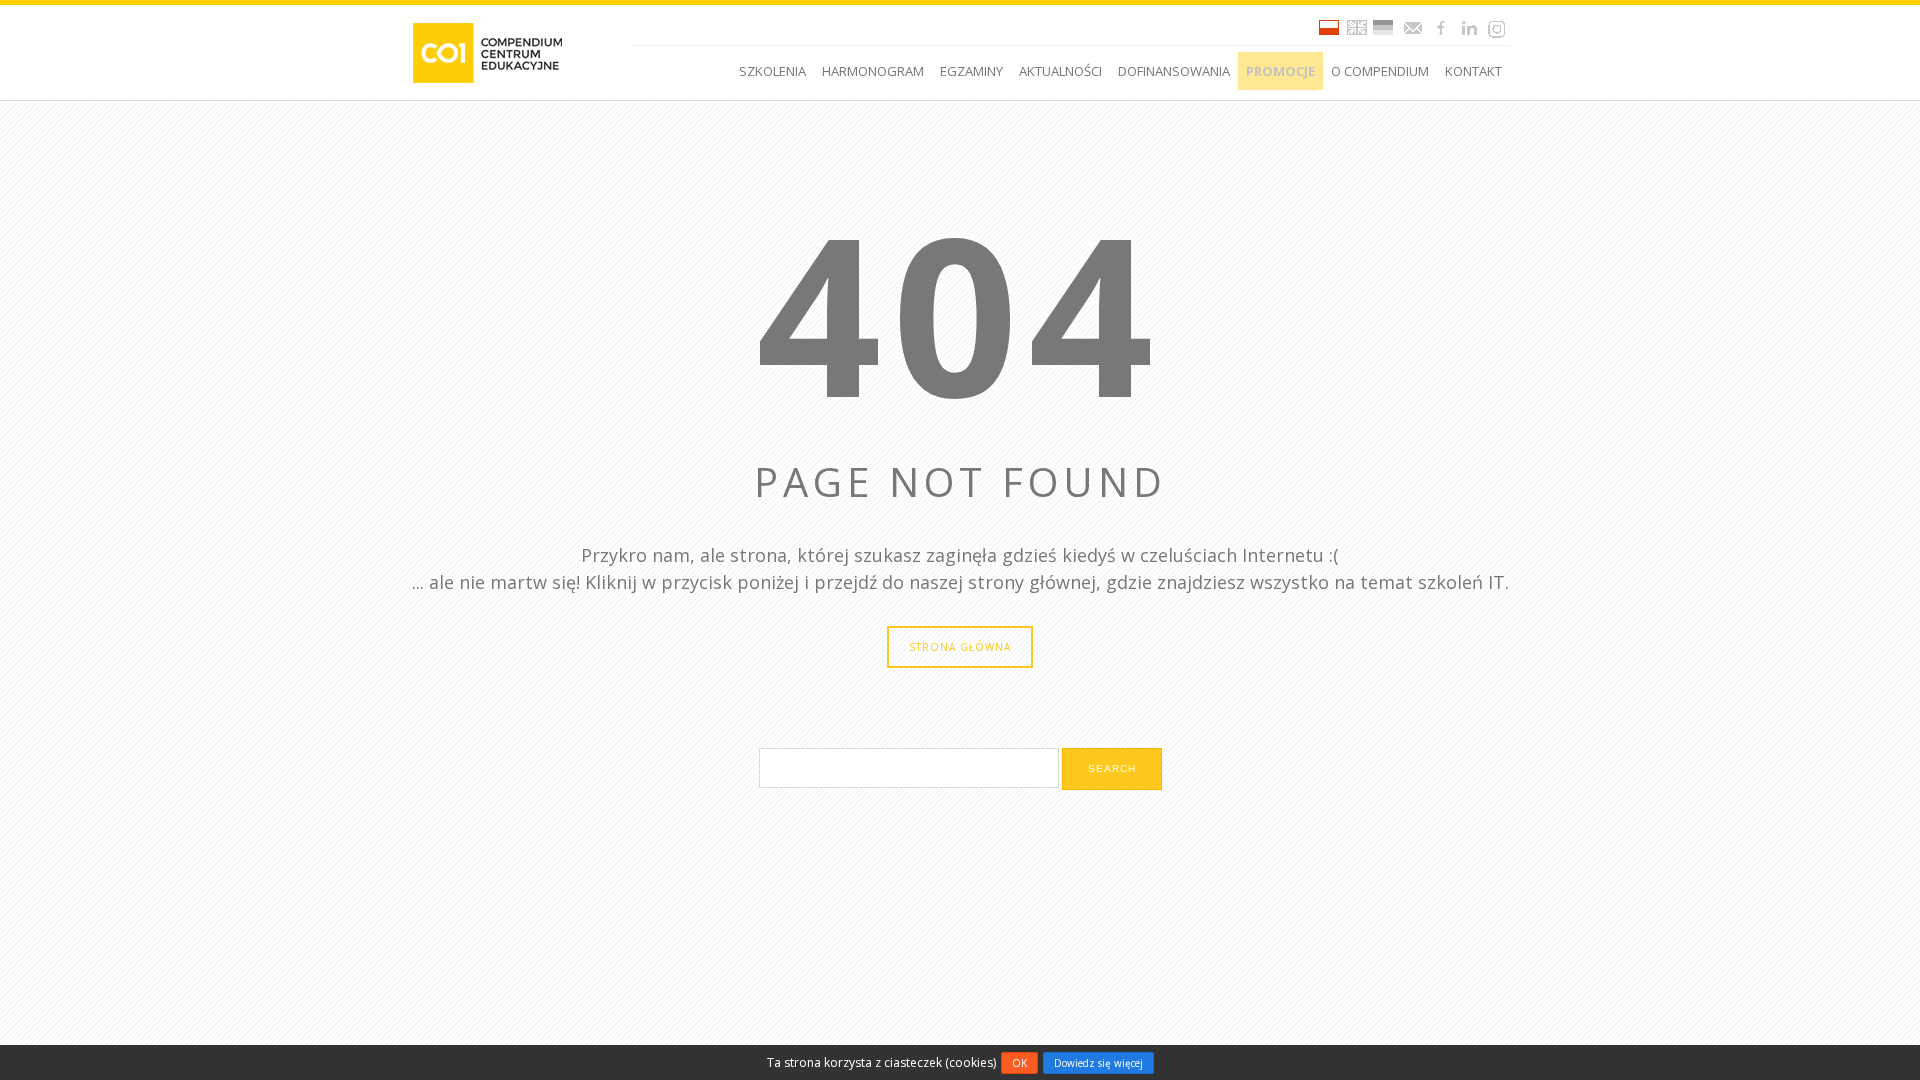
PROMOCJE (1280, 71)
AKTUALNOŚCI (1060, 71)
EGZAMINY (971, 71)
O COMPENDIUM (1380, 71)
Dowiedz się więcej (1098, 1063)
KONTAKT (1473, 71)
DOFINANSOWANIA (1174, 71)
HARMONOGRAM (873, 71)
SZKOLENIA (772, 71)
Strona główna (960, 647)
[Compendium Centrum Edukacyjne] (486, 51)
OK (1019, 1063)
